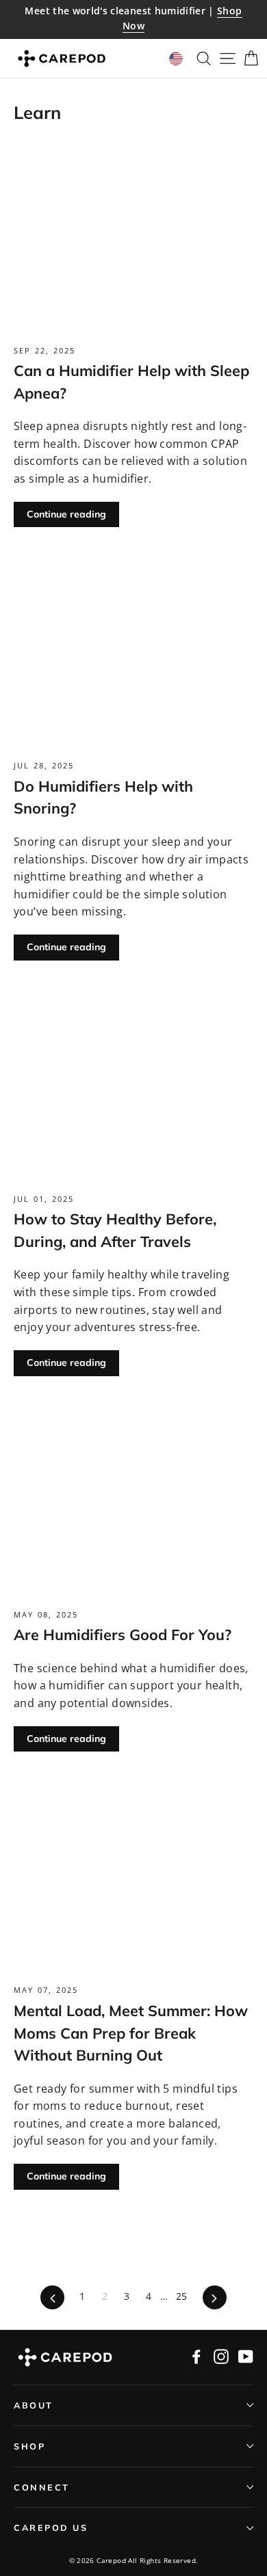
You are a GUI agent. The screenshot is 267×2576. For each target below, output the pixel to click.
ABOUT (34, 2405)
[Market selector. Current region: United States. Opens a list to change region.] (176, 59)
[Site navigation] (224, 59)
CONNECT (42, 2487)
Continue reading (66, 514)
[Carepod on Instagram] (221, 2356)
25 (182, 2296)
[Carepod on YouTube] (246, 2356)
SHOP (29, 2446)
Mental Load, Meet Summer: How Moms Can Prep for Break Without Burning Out (131, 2032)
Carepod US (51, 2527)
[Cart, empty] (247, 59)
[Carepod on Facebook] (196, 2356)
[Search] (200, 59)
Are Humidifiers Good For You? (123, 1634)
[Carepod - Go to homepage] (62, 59)
